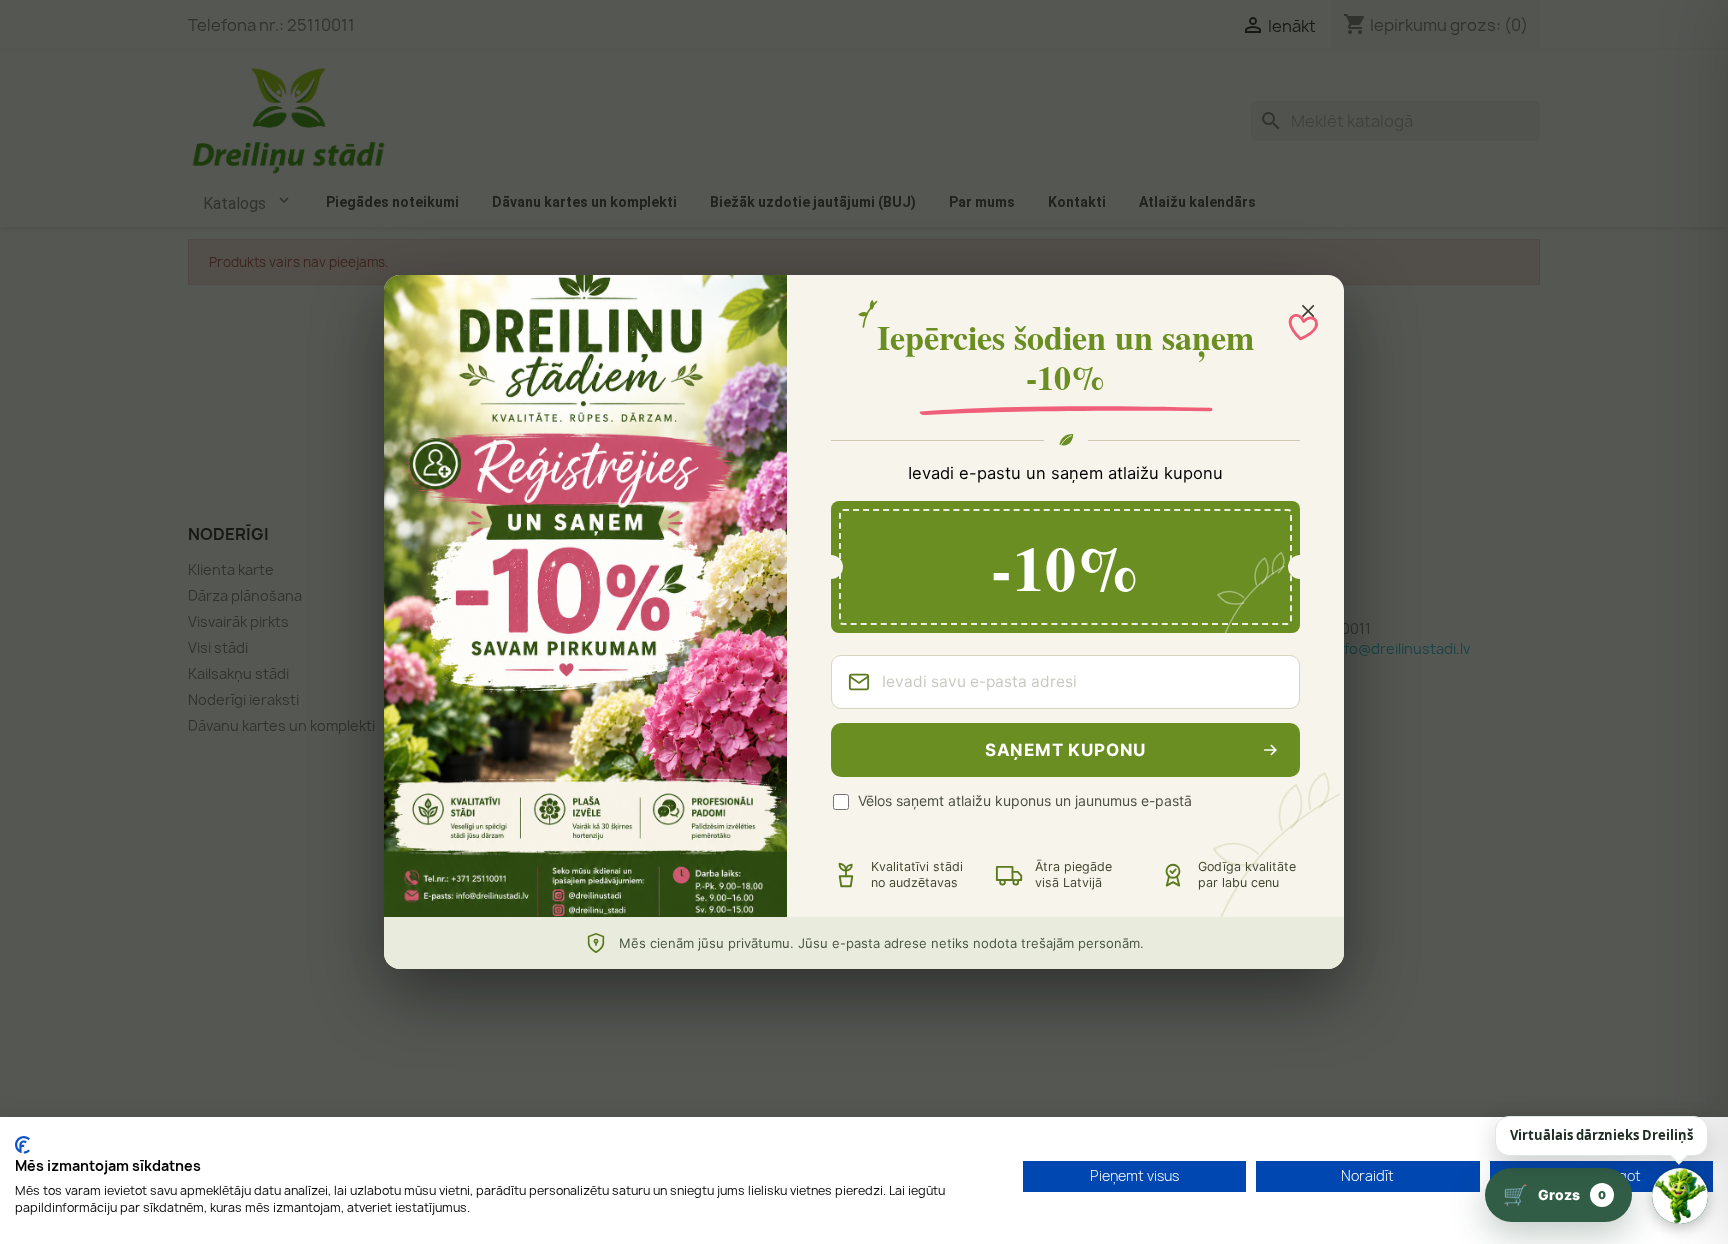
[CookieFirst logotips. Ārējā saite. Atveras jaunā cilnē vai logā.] (22, 1145)
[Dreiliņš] (1680, 1196)
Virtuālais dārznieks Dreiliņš (1601, 1135)
